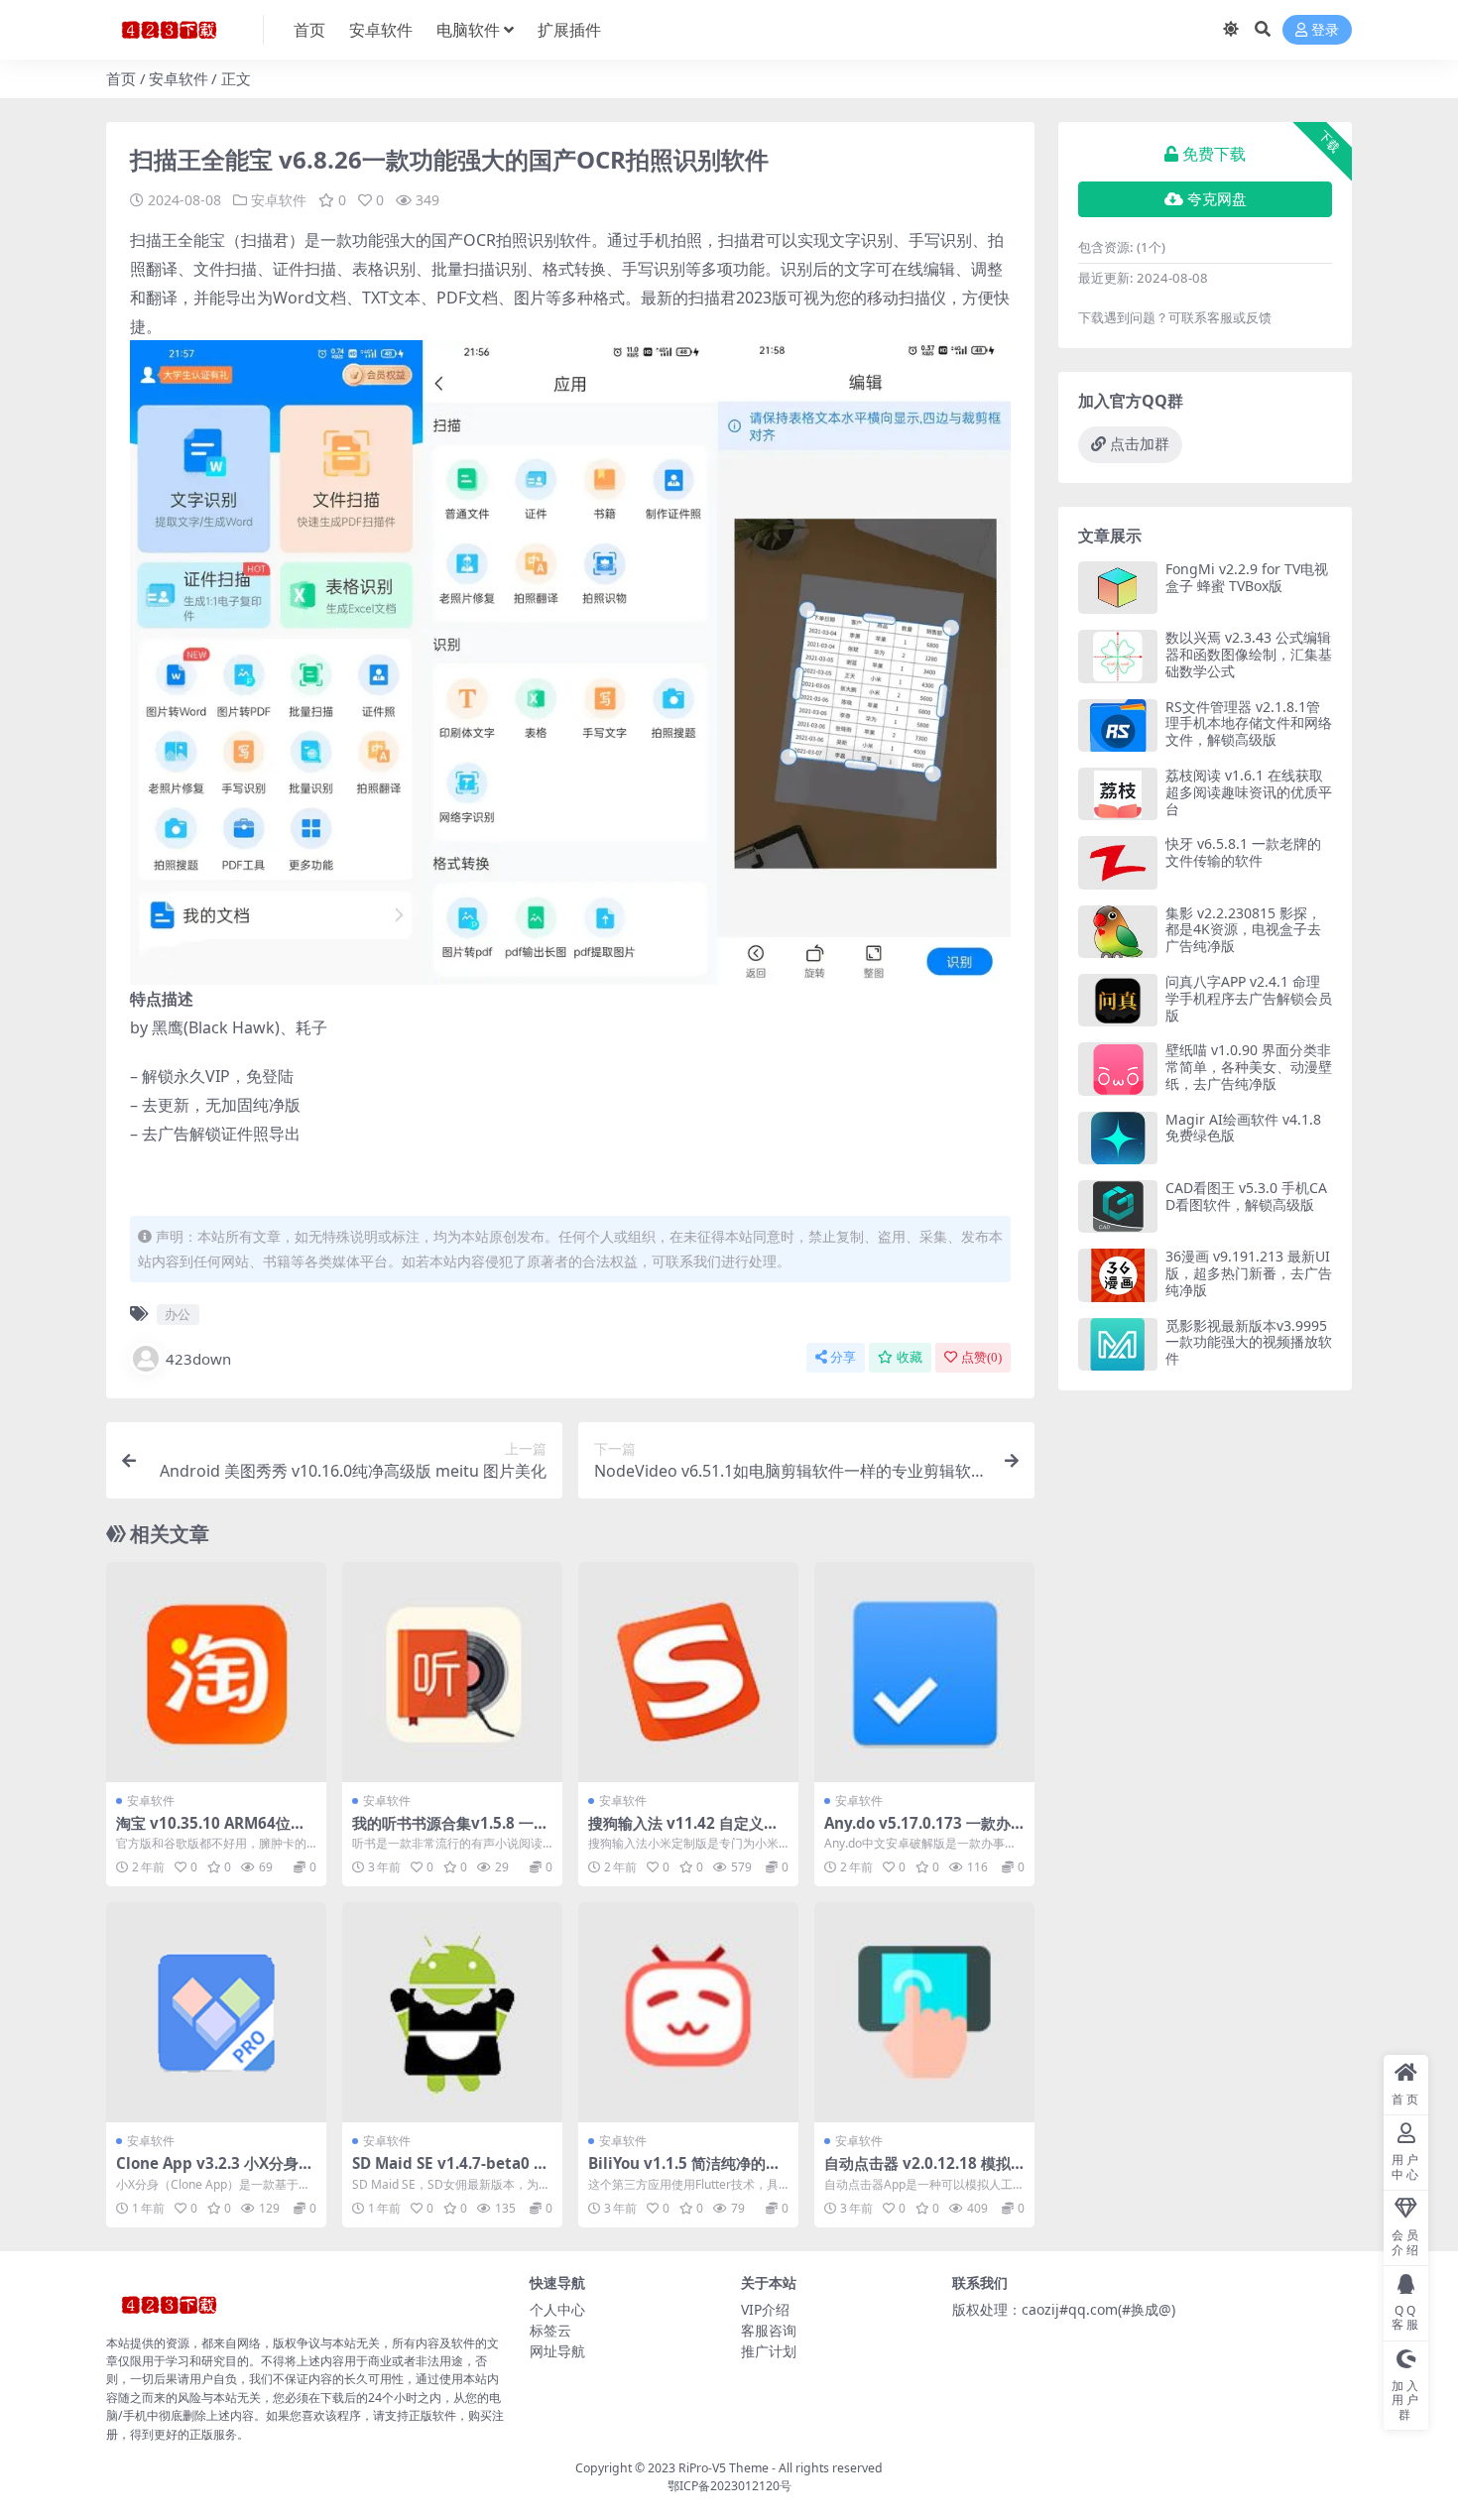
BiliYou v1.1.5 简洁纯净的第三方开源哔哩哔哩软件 (684, 2172)
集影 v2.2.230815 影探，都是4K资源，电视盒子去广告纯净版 (1243, 930)
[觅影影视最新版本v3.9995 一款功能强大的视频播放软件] (1118, 1344)
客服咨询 (769, 2330)
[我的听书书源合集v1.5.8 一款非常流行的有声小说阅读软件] (452, 1672)
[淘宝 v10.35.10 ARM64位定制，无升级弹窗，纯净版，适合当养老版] (216, 1672)
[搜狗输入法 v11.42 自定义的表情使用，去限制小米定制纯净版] (688, 1672)
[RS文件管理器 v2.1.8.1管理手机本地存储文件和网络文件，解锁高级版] (1118, 725)
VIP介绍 (765, 2309)
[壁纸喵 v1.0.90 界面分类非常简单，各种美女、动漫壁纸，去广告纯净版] (1118, 1069)
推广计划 (769, 2351)
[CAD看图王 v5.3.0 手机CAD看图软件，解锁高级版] (1118, 1206)
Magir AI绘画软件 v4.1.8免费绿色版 (1243, 1128)
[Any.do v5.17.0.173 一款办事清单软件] (924, 1672)
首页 (309, 30)
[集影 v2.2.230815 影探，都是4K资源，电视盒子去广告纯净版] (1118, 932)
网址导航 (557, 2351)
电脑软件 (468, 30)
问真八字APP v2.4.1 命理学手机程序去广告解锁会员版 (1249, 998)
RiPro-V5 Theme (724, 2468)
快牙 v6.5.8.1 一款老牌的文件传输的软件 (1243, 852)
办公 (178, 1314)
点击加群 (1140, 444)
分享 (843, 1357)
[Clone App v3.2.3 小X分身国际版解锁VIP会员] (216, 2012)
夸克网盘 (1217, 199)
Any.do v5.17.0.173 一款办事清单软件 (917, 1832)
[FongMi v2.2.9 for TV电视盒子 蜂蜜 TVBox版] (1118, 588)
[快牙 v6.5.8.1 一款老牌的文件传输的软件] (1118, 862)
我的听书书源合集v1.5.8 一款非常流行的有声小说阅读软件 (450, 1832)
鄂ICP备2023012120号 (729, 2486)
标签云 (550, 2330)
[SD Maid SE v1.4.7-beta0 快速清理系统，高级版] (452, 2012)
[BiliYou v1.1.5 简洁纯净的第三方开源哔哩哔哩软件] (688, 2012)
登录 (1325, 30)
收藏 (910, 1357)
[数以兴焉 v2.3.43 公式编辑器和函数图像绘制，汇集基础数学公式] (1118, 656)
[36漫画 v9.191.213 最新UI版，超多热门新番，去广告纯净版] (1118, 1275)
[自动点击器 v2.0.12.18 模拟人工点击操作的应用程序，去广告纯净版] (924, 2012)
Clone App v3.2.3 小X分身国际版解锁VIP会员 (215, 2172)
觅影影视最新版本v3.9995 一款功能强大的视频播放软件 (1249, 1342)
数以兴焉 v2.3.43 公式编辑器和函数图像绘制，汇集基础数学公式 (1249, 654)
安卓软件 (381, 30)
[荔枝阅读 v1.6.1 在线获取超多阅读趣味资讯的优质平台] (1118, 794)
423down (198, 1359)
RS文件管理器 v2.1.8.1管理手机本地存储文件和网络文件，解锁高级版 (1249, 723)
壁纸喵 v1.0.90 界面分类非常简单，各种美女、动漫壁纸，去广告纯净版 (1249, 1067)
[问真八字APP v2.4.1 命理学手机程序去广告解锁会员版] (1118, 1000)
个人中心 (557, 2309)
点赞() (981, 1357)
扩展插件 (569, 30)
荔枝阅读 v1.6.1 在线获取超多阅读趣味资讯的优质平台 (1249, 792)
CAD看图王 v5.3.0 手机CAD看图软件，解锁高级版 (1246, 1196)
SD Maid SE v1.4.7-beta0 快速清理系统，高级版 (450, 2172)
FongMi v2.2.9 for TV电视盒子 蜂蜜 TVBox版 (1247, 577)
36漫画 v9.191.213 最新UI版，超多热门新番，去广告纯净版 (1249, 1273)
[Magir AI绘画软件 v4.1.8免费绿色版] (1118, 1138)
